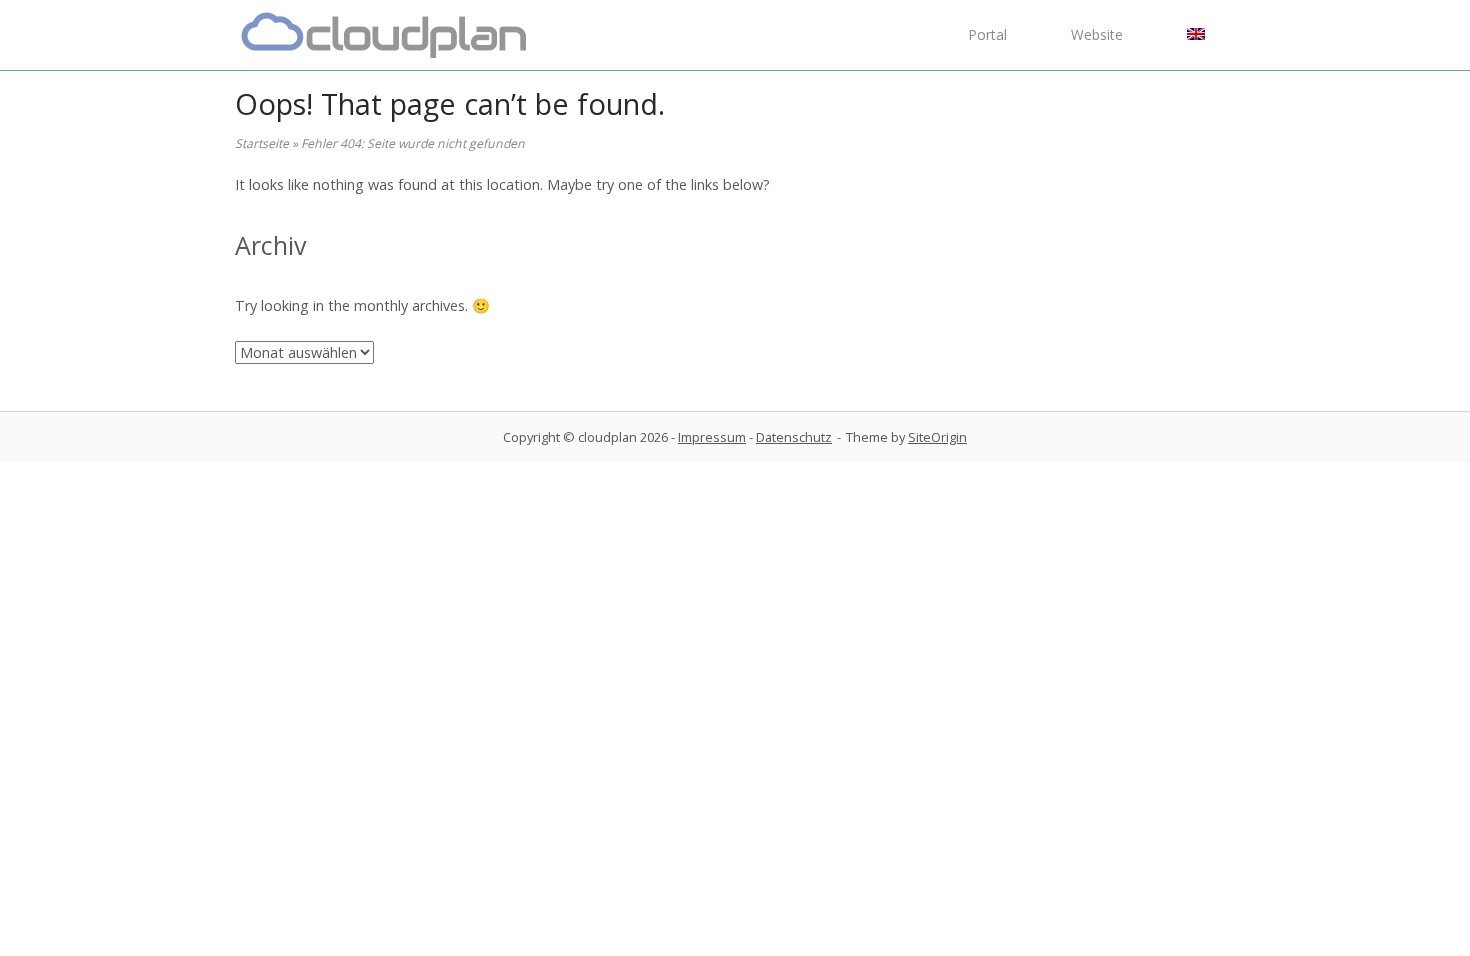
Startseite (262, 143)
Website (1097, 34)
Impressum (712, 437)
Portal (988, 34)
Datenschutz (794, 437)
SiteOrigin (937, 437)
